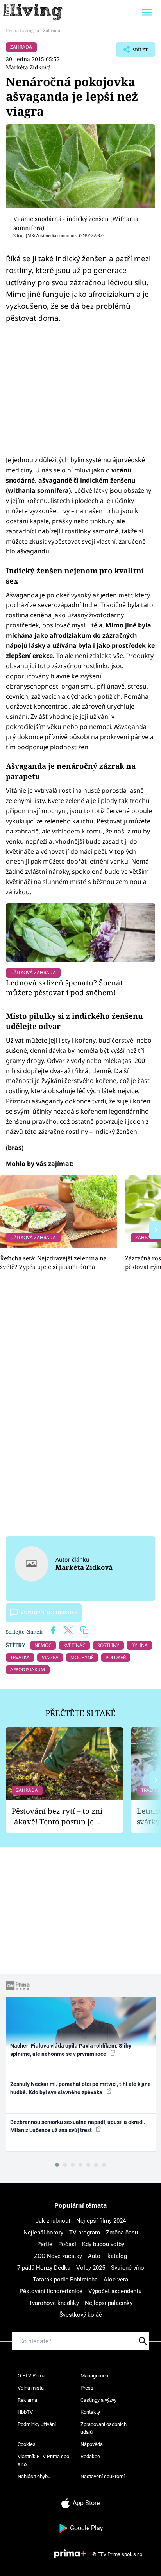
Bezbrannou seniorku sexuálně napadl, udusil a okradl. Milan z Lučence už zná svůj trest (78, 2126)
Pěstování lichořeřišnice (51, 2291)
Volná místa (31, 2388)
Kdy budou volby (103, 2244)
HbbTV (25, 2412)
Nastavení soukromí (103, 2476)
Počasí (67, 2244)
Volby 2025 (91, 2268)
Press (87, 2388)
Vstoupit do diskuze (49, 1612)
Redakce (90, 2456)
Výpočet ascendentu (115, 2291)
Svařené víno (128, 2268)
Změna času (122, 2233)
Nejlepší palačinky (109, 2303)
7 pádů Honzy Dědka (44, 2268)
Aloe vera (116, 2280)
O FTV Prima (31, 2376)
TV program (85, 2233)
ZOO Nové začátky (58, 2256)
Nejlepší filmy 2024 (101, 2221)
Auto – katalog (107, 2256)
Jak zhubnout (53, 2221)
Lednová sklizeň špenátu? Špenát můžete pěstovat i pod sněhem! (64, 988)
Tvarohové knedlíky (54, 2303)
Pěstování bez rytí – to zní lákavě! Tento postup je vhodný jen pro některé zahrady (57, 1816)
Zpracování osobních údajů (104, 2428)
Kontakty (90, 2412)
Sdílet (132, 52)
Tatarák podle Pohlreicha (65, 2280)
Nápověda (92, 2444)
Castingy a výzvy (98, 2400)
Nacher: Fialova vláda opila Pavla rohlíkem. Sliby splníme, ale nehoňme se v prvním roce (71, 2050)
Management (95, 2376)
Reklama (27, 2400)
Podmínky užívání (37, 2424)
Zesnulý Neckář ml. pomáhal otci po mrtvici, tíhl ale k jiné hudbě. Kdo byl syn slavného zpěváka (80, 2088)
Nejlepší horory (43, 2233)
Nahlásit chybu (34, 2476)
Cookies (27, 2444)
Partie (45, 2244)
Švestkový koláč (81, 2315)
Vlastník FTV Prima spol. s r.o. (45, 2460)
